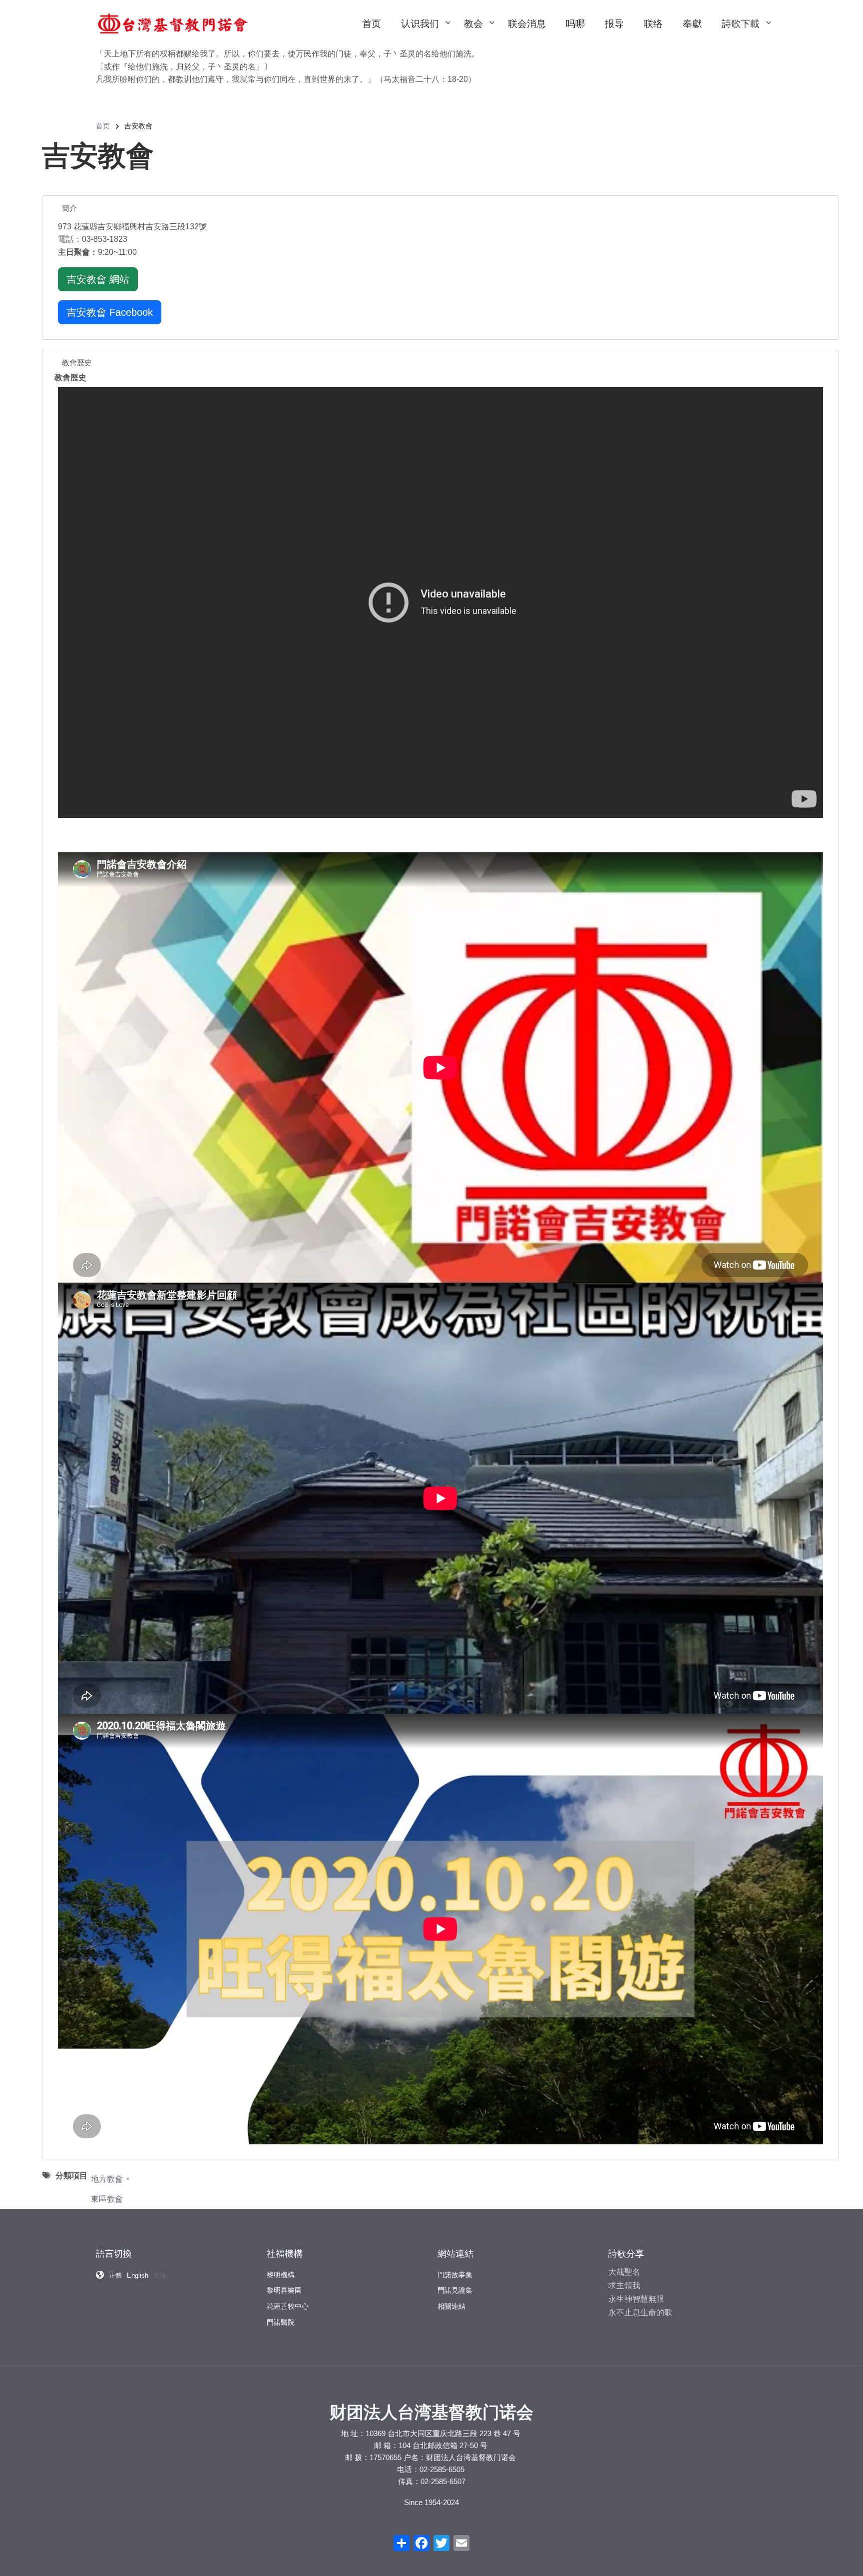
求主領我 (624, 2285)
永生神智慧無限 (636, 2299)
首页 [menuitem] (372, 24)
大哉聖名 (624, 2272)
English (138, 2275)
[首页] (173, 23)
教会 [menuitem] (478, 33)
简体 (160, 2275)
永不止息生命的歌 (640, 2312)
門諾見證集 (455, 2290)
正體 (115, 2275)
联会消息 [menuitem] (527, 24)
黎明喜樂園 (284, 2290)
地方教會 (107, 2179)
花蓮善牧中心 (288, 2306)
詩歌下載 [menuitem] (746, 33)
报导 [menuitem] (614, 24)
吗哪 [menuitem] (575, 24)
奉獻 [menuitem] (692, 24)
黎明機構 (281, 2275)
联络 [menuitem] (653, 24)
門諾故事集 (455, 2275)
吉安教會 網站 (98, 279)
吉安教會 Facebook (110, 312)
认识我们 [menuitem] (425, 33)
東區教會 (107, 2199)
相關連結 (451, 2306)
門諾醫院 (281, 2322)
